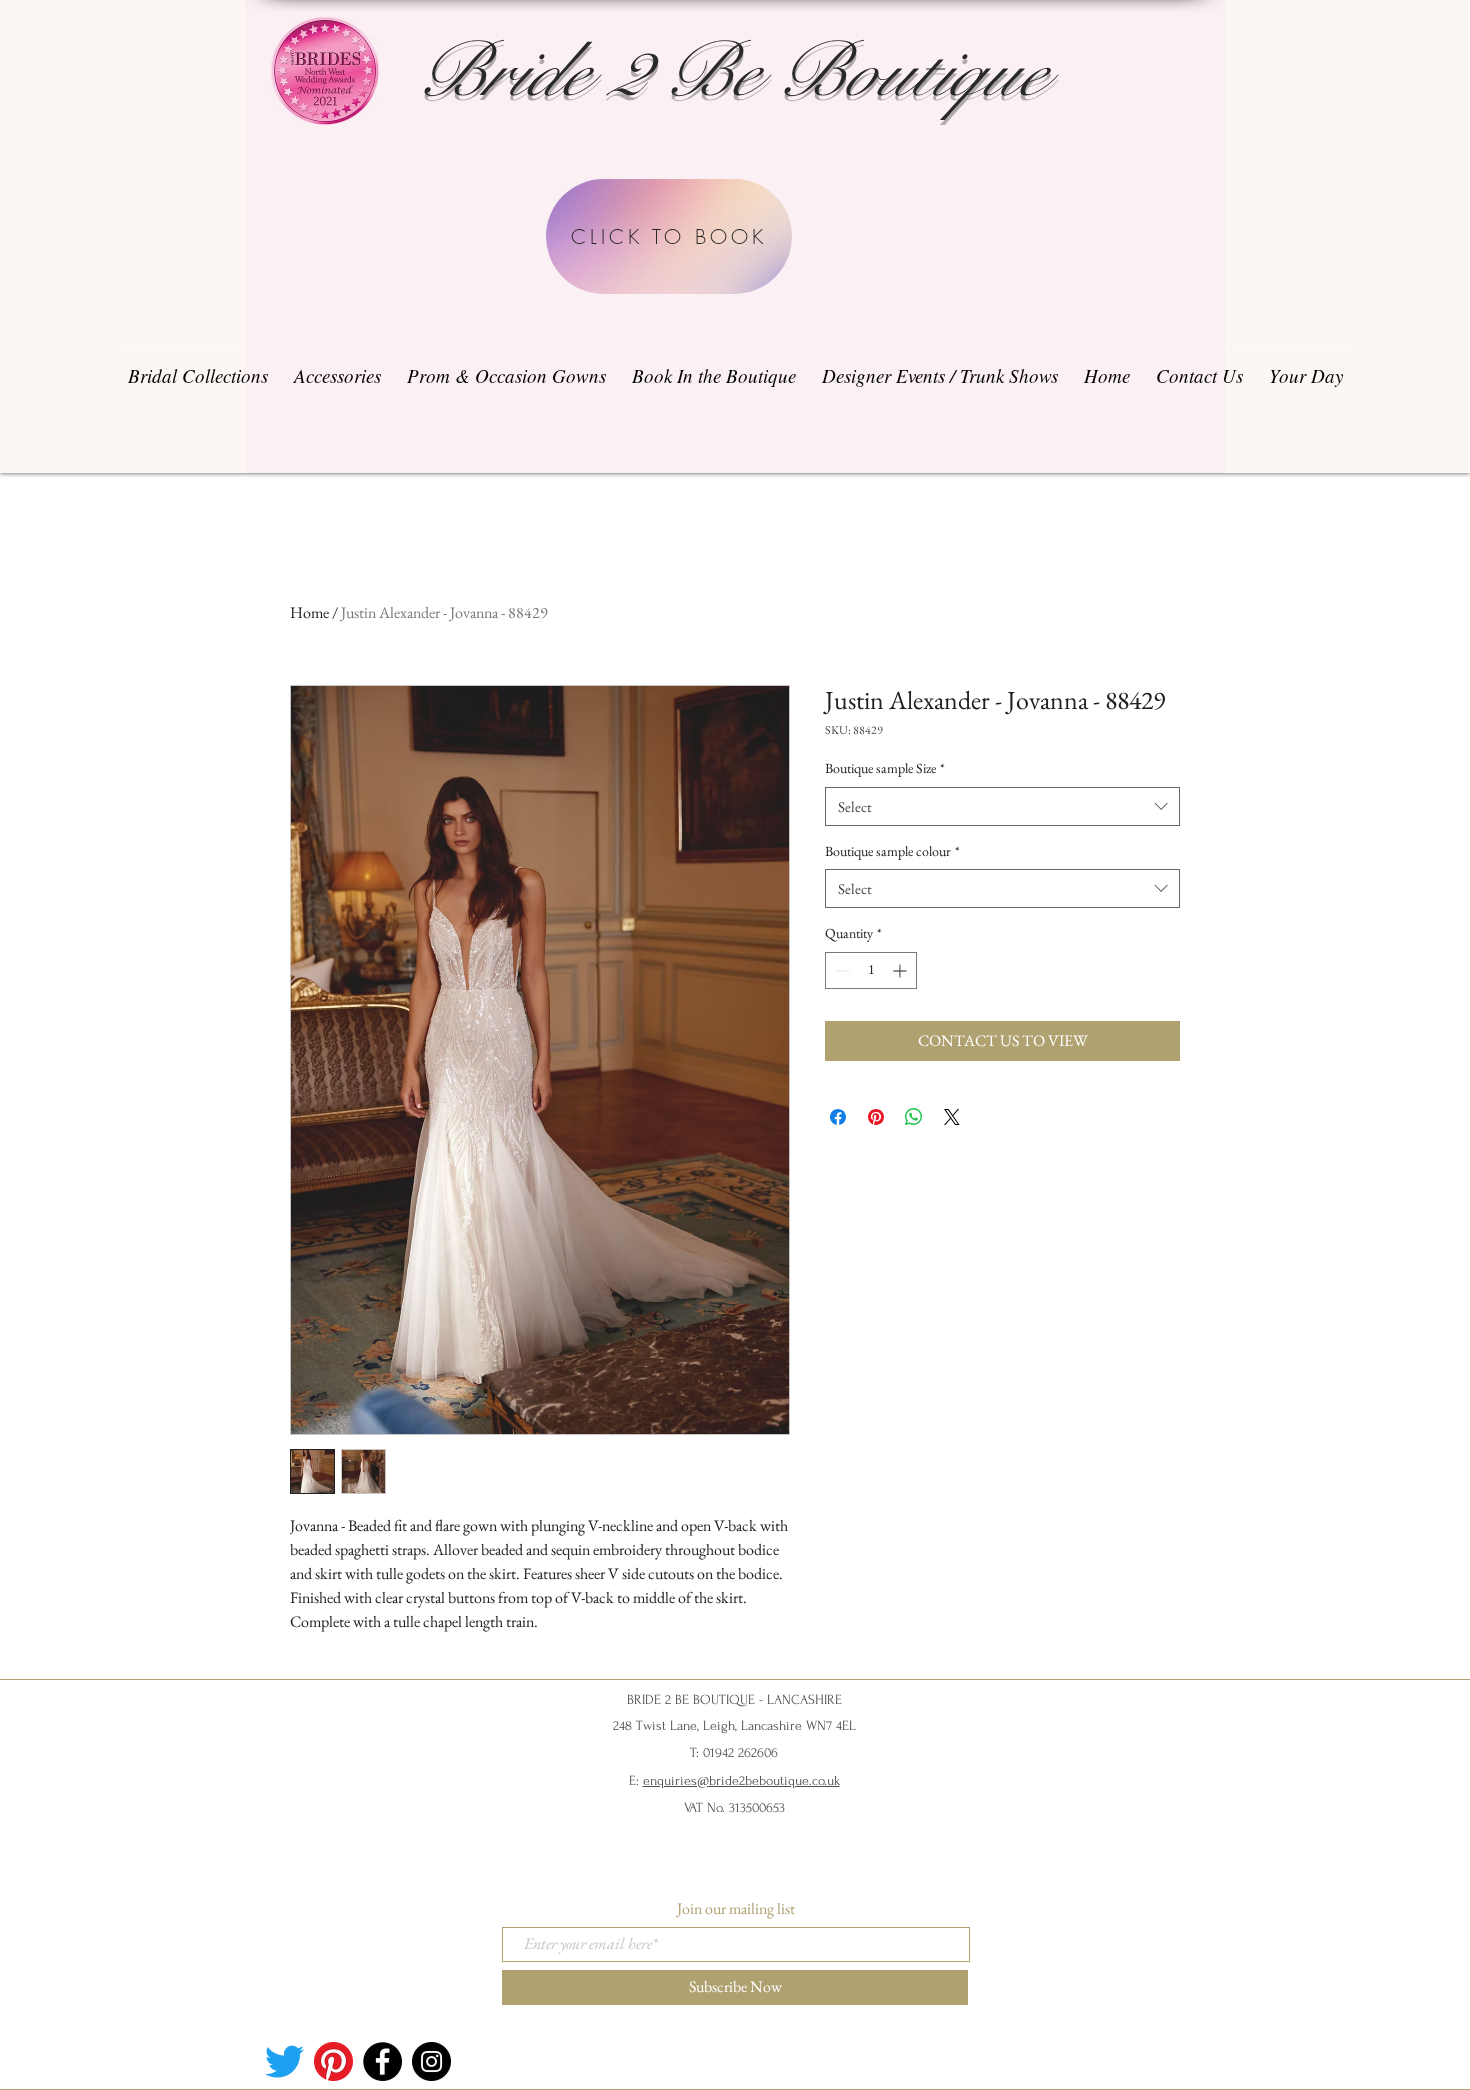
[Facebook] (382, 2061)
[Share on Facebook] (838, 1117)
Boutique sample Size (885, 768)
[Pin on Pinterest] (876, 1117)
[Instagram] (431, 2061)
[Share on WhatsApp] (914, 1117)
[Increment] (901, 970)
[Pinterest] (333, 2061)
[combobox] (1002, 806)
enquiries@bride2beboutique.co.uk (741, 1780)
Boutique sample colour (892, 851)
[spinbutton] (871, 970)
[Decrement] (840, 970)
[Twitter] (284, 2061)
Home (309, 612)
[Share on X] (952, 1117)
